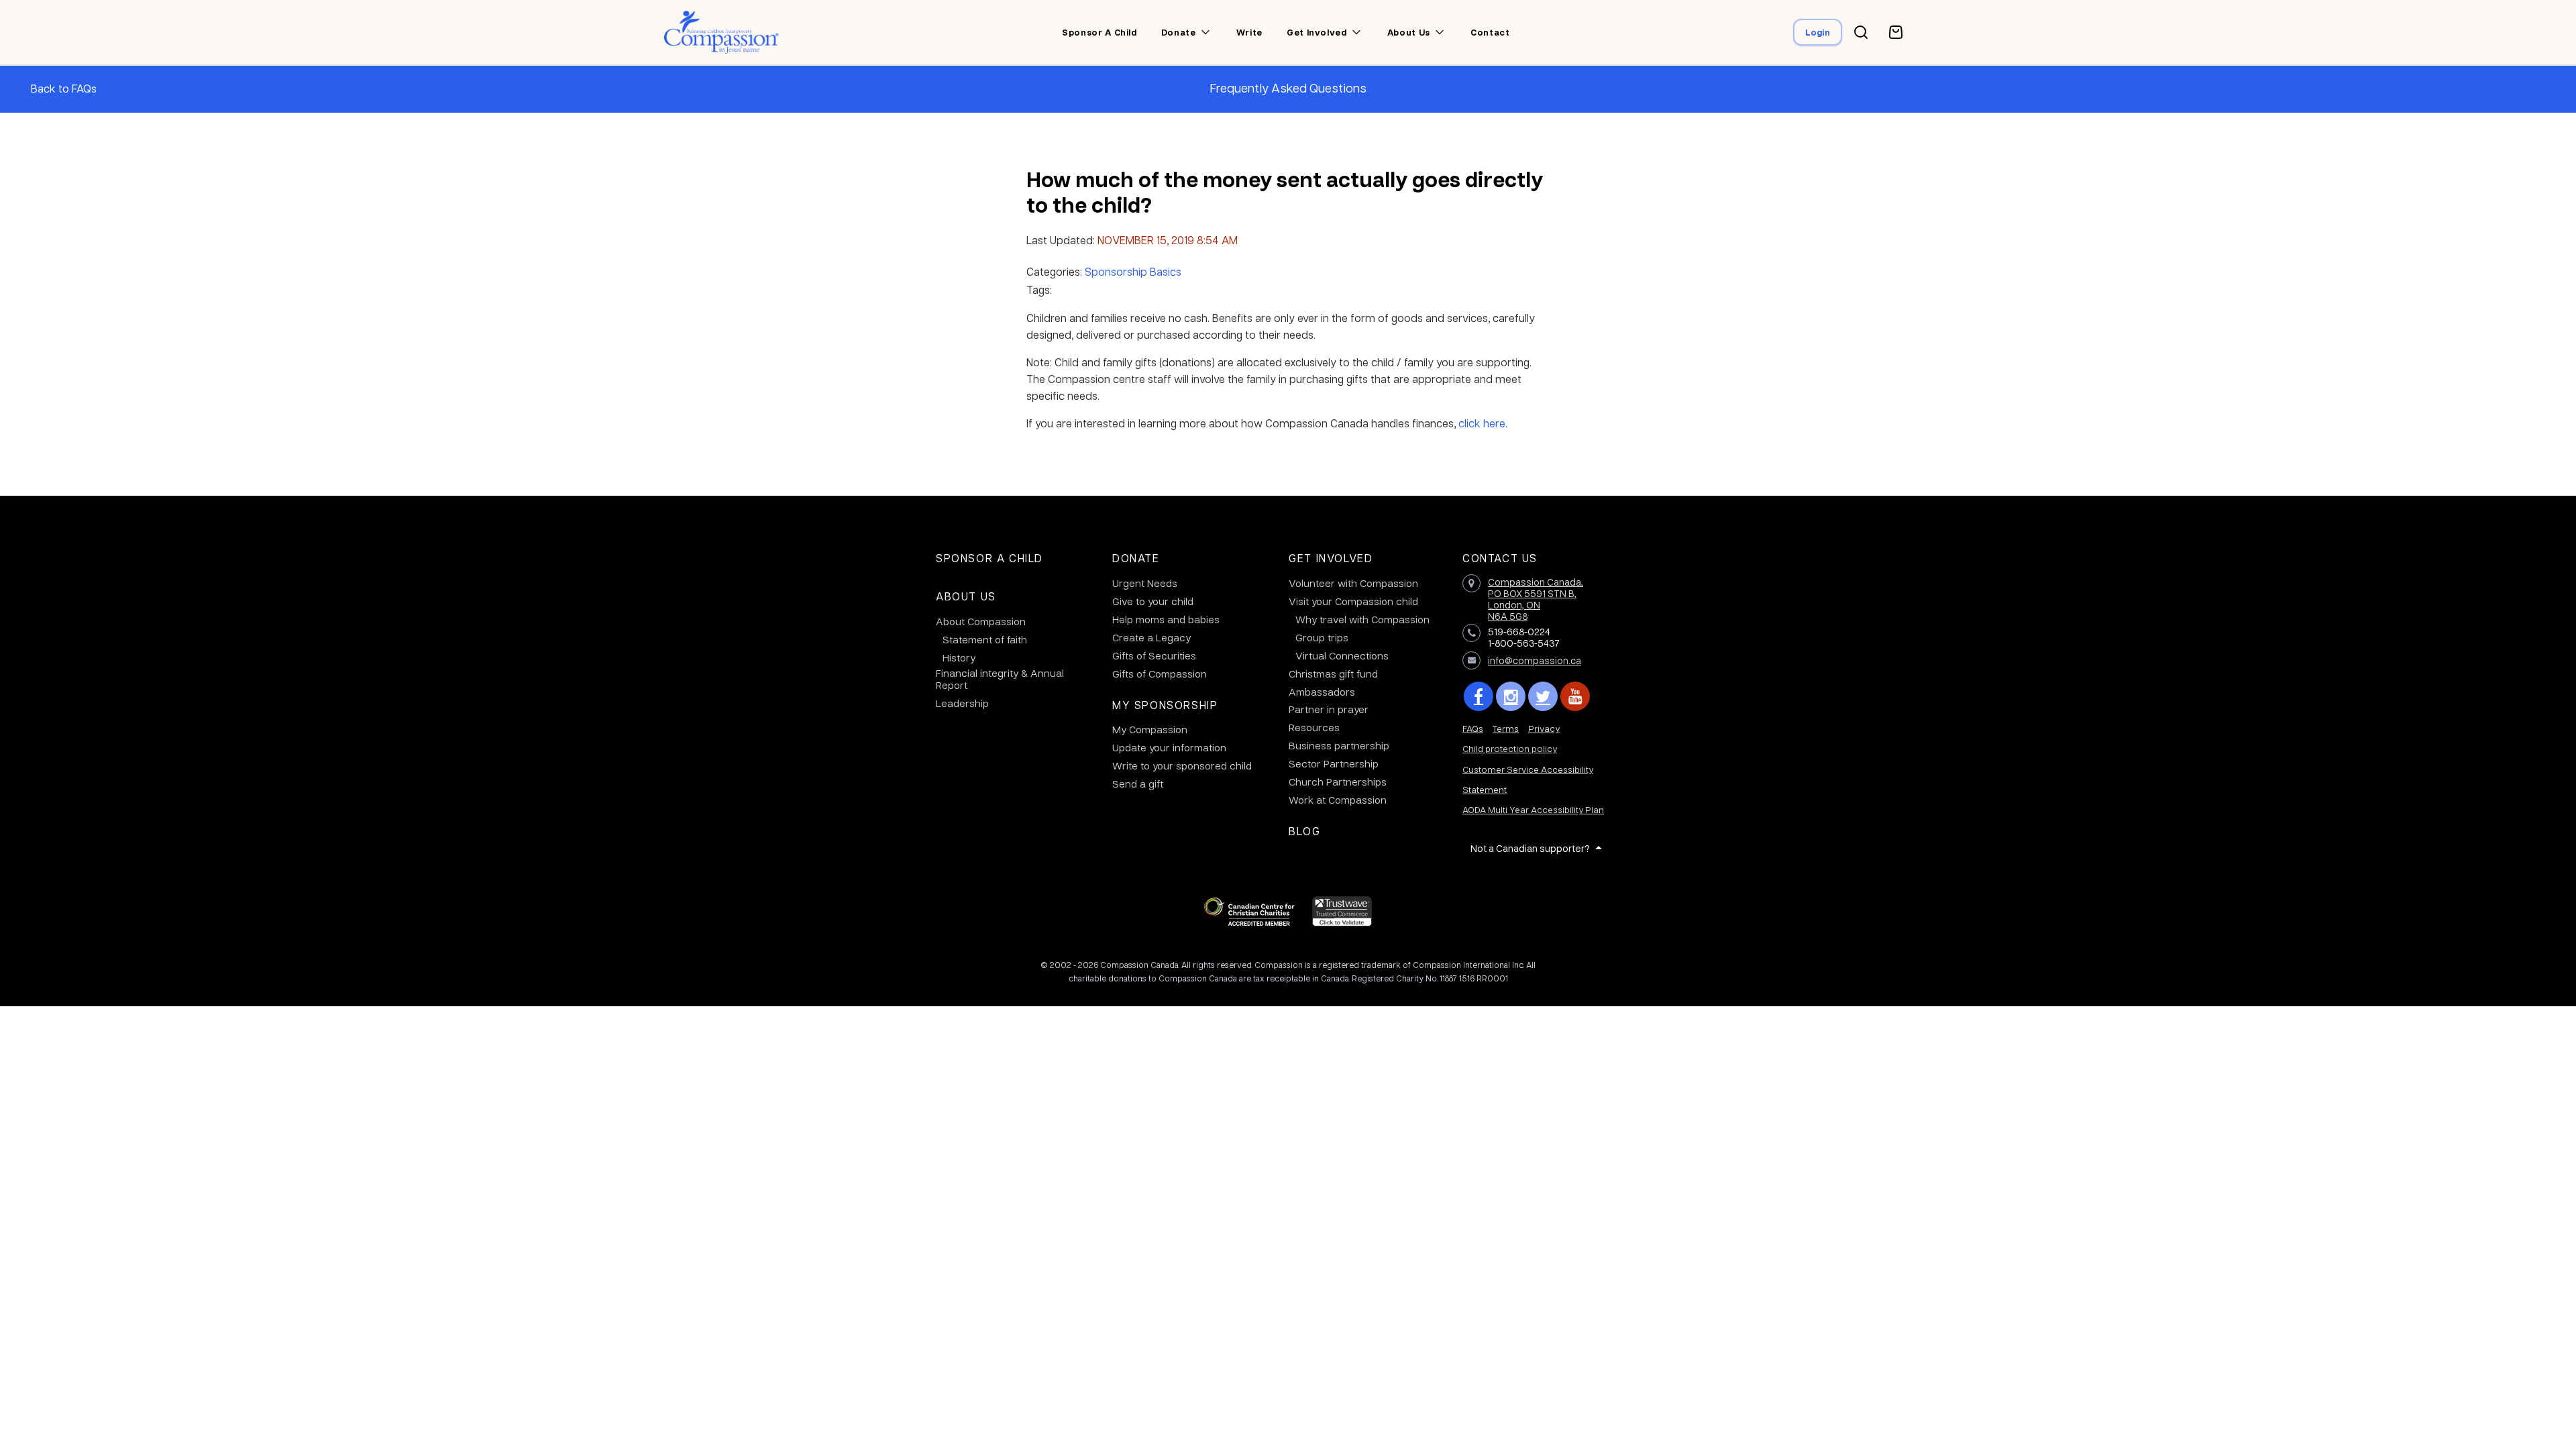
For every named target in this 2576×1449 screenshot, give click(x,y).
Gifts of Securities (1154, 655)
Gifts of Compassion (1160, 674)
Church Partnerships (1338, 782)
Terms (1506, 728)
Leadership (962, 703)
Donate (1179, 32)
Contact (1490, 32)
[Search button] (1861, 32)
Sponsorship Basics (1133, 271)
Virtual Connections (1342, 655)
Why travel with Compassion (1362, 619)
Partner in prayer (1329, 709)
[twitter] (1543, 696)
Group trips (1322, 637)
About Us (966, 596)
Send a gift (1138, 784)
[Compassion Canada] (721, 32)
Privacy (1544, 728)
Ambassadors (1322, 692)
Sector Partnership (1334, 763)
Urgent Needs (1145, 583)
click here (1482, 423)
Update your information (1169, 747)
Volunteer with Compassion (1353, 583)
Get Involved (1331, 558)
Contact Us (1500, 558)
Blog (1304, 831)
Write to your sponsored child (1182, 765)
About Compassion (981, 621)
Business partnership (1339, 745)
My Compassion (1150, 729)
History (959, 657)
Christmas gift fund (1333, 674)
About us (1409, 32)
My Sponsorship (1165, 705)
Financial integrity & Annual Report (1000, 679)
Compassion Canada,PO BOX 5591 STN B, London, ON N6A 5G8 (1536, 598)
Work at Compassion (1338, 800)
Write (1249, 32)
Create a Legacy (1151, 637)
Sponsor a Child (989, 558)
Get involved (1317, 32)
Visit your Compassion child (1353, 601)
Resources (1314, 727)
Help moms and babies (1166, 619)
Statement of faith (985, 639)
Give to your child (1153, 601)
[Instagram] (1511, 696)
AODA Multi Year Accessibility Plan (1533, 809)
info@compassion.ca (1535, 660)
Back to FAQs (64, 88)
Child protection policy (1510, 748)
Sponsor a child (1099, 32)
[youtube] (1575, 696)
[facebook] (1479, 696)
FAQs (1473, 728)
